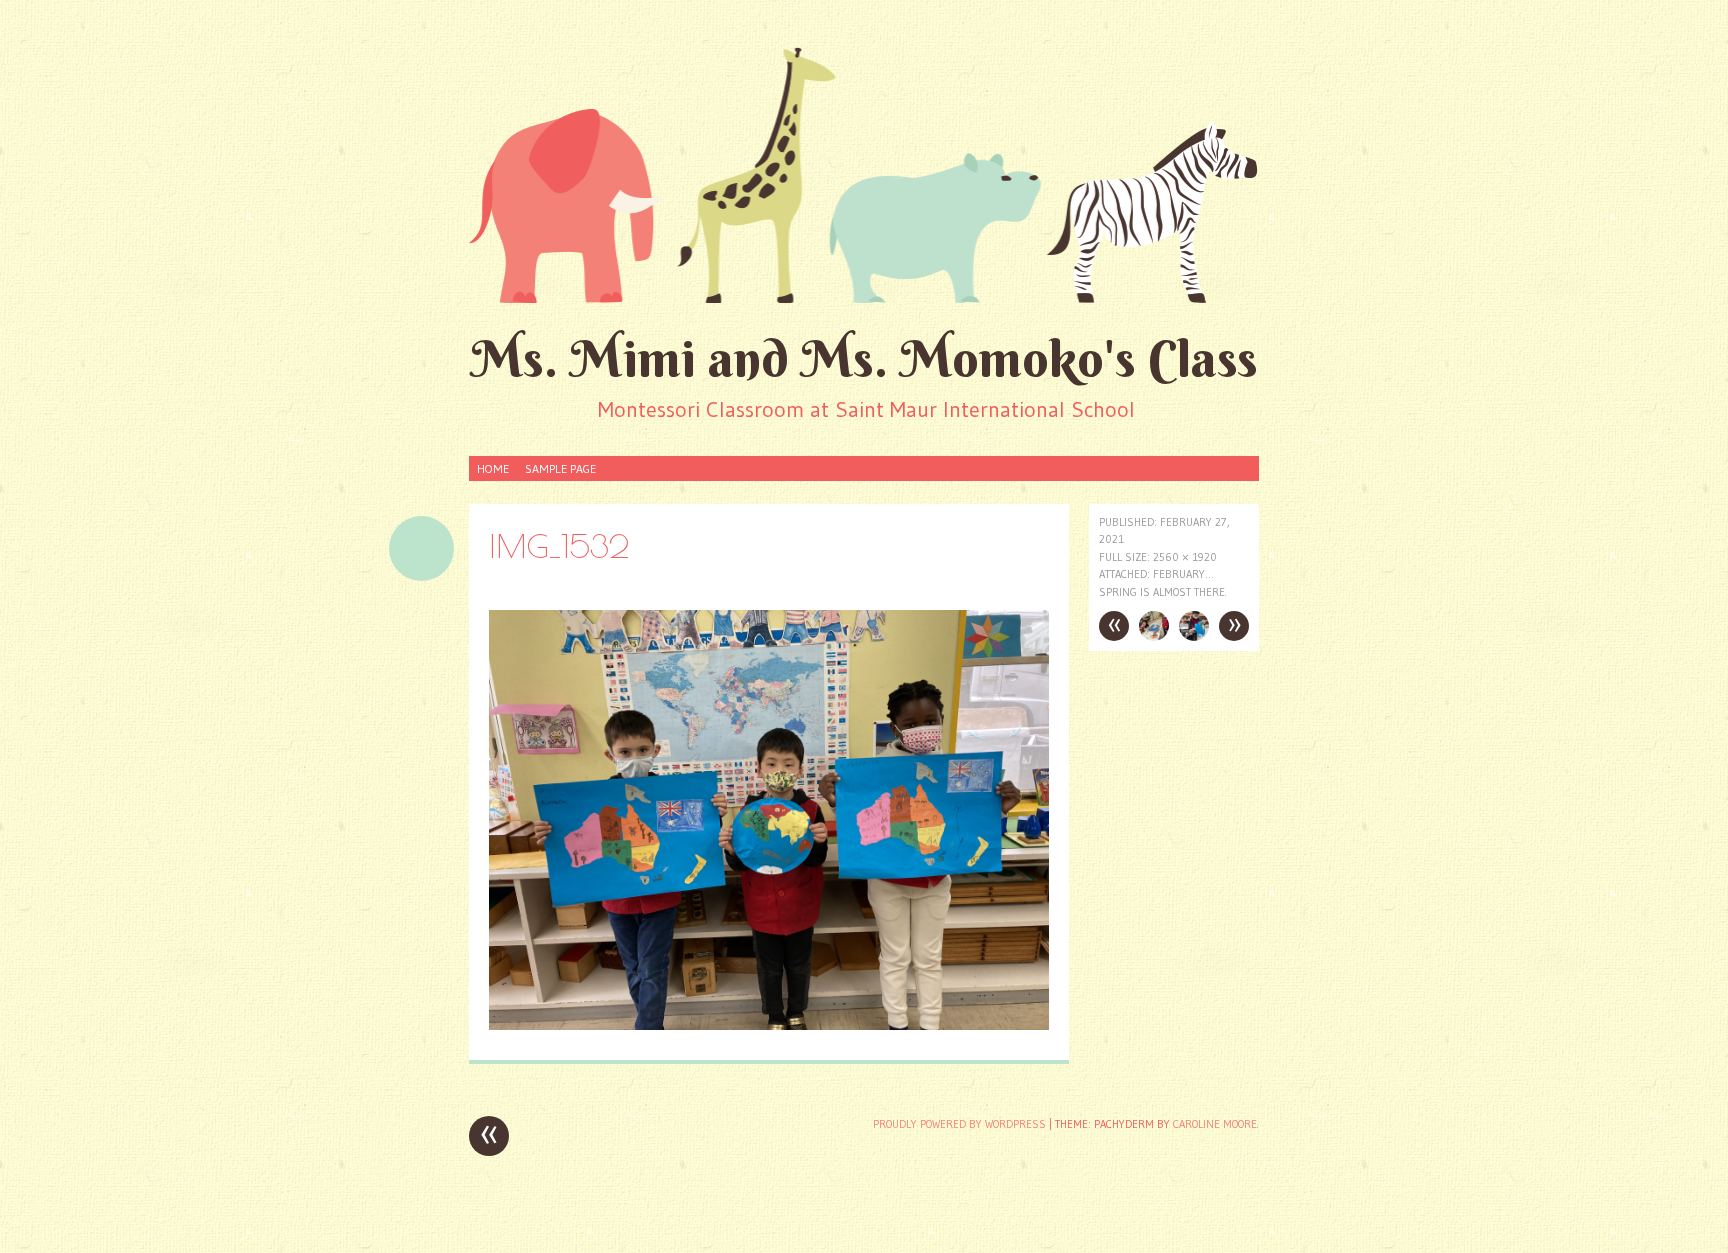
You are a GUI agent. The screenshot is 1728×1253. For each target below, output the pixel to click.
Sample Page (560, 468)
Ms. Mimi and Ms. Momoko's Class (864, 358)
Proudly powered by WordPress (959, 1124)
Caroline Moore (1215, 1124)
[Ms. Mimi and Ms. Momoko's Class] (864, 174)
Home (493, 468)
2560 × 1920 (1185, 557)
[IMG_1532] (769, 1024)
